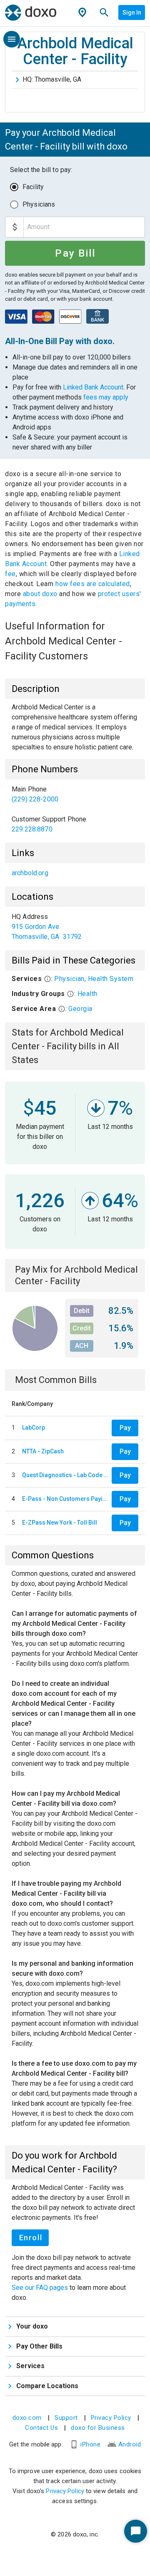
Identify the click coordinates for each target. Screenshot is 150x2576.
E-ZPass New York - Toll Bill (60, 1523)
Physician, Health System (94, 979)
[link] (75, 794)
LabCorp (34, 1428)
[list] (75, 809)
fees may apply (106, 397)
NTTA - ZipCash (43, 1451)
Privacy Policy (111, 2418)
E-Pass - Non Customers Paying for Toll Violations (65, 1499)
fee (10, 574)
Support (66, 2418)
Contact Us (41, 2428)
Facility (33, 187)
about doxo (40, 594)
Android (130, 2444)
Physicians (39, 204)
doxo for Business (98, 2428)
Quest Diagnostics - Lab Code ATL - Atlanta (65, 1475)
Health (87, 994)
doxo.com (27, 2418)
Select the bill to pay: (41, 170)
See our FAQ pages (41, 2288)
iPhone (90, 2444)
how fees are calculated (93, 584)
